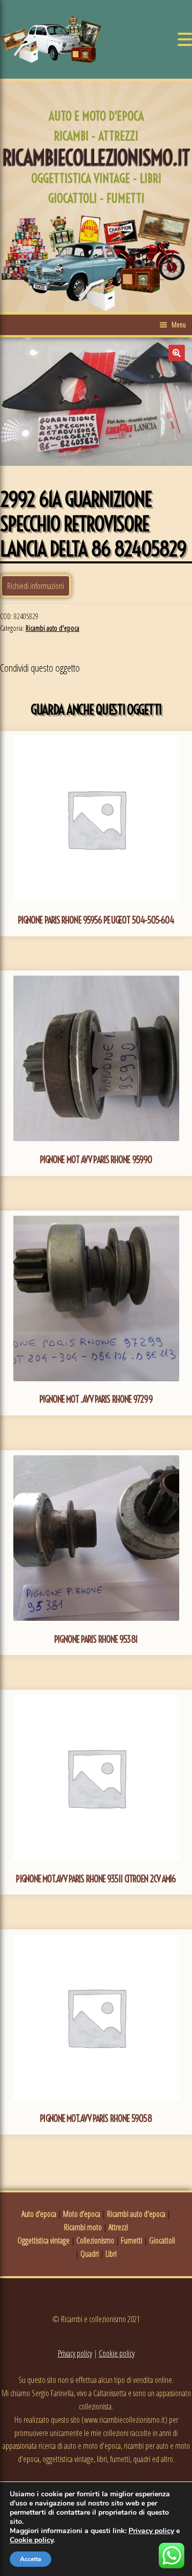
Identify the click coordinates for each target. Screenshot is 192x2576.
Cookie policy (117, 2353)
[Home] (51, 39)
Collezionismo (95, 2240)
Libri (111, 2254)
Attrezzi (118, 2227)
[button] (177, 353)
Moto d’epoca (82, 2214)
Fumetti (132, 2240)
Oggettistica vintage (44, 2240)
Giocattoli (162, 2240)
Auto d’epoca (39, 2214)
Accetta (30, 2559)
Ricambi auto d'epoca (52, 628)
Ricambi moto (83, 2227)
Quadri (90, 2254)
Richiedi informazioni (36, 586)
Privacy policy (75, 2353)
